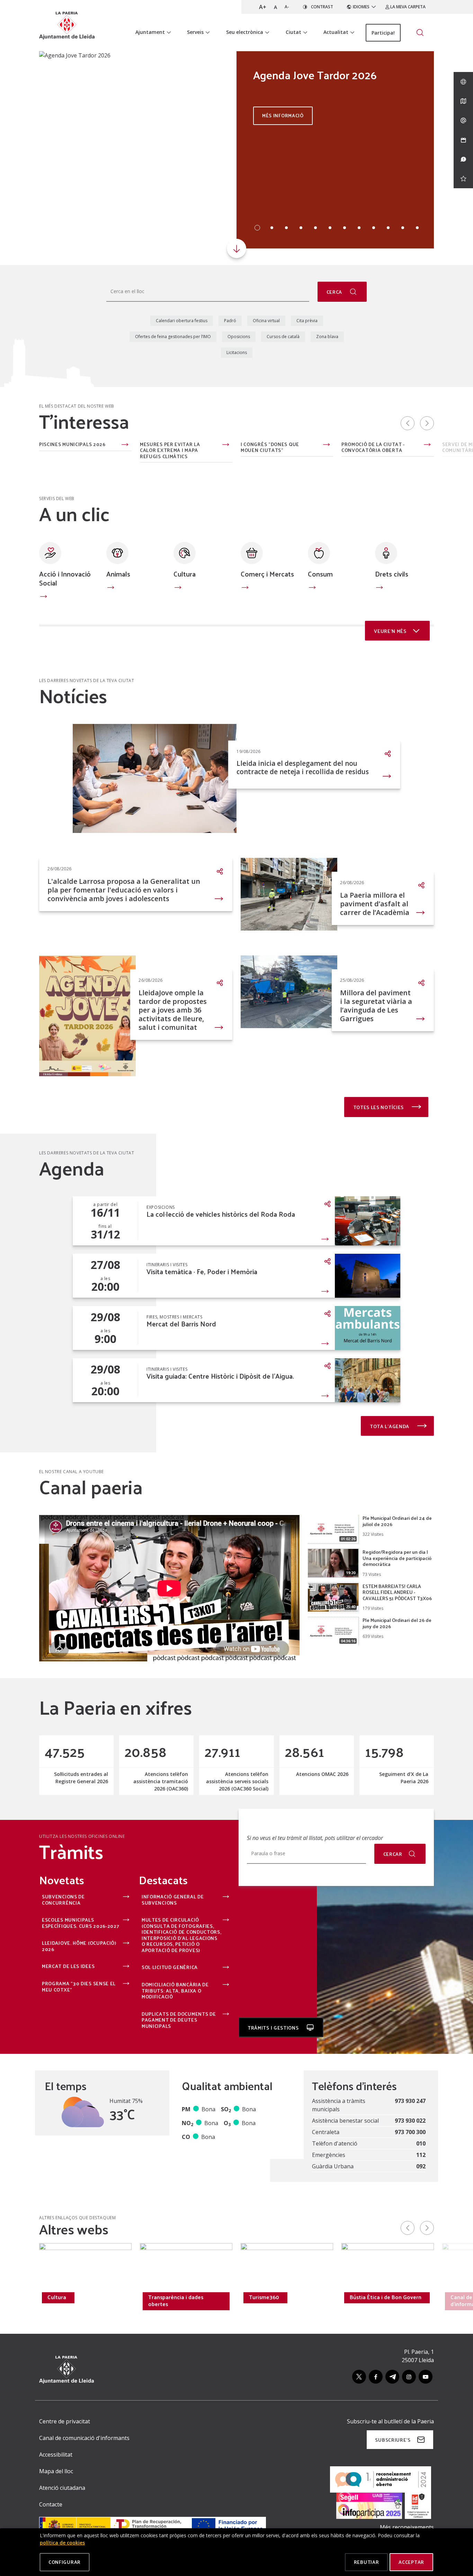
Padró (230, 321)
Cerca (335, 292)
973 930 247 (410, 2101)
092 (421, 2166)
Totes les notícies (379, 1107)
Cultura (185, 574)
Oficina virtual (266, 321)
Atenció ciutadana (62, 2488)
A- (287, 7)
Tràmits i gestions (274, 2028)
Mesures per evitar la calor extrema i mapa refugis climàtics (170, 450)
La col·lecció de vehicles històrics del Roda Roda (221, 1214)
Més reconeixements (407, 2527)
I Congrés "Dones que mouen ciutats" (270, 447)
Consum (320, 574)
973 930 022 (410, 2121)
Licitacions (237, 352)
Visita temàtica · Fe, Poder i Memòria (202, 1272)
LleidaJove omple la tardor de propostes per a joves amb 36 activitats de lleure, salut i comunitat (173, 1010)
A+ (263, 7)
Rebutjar (367, 2562)
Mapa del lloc (56, 2471)
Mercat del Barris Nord (181, 1324)
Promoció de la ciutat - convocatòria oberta (373, 447)
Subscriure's (393, 2440)
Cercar (393, 1854)
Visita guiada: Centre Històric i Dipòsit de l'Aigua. (220, 1376)
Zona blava (327, 337)
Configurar (65, 2562)
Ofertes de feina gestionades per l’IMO (173, 337)
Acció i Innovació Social (65, 578)
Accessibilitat (56, 2455)
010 (421, 2143)
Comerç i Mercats (267, 574)
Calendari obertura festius (182, 321)
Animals (118, 574)
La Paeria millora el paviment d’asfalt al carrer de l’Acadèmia (375, 904)
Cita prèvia (307, 321)
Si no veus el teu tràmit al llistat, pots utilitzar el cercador (315, 1838)
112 (421, 2155)
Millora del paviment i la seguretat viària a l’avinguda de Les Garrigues (376, 1006)
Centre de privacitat (65, 2421)
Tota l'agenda (390, 1426)
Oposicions (239, 337)
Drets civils (392, 574)
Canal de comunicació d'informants (84, 2438)
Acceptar (411, 2562)
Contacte (51, 2504)
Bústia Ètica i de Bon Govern (386, 2297)
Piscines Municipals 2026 (72, 445)
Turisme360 (264, 2297)
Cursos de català (283, 337)
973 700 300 (410, 2132)
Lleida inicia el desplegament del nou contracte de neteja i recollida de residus (303, 768)
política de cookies (62, 2543)
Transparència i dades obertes (176, 2301)
